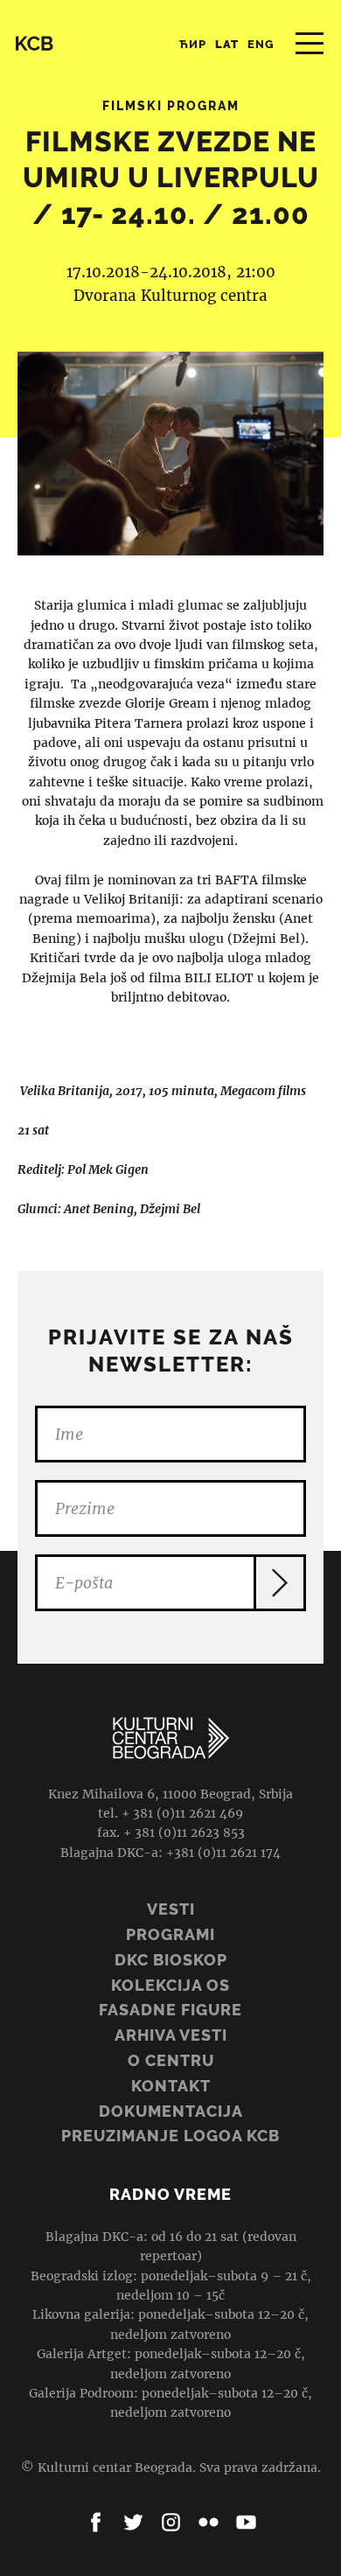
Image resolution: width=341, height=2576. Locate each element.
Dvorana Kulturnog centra (170, 296)
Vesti (171, 1909)
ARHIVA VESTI (171, 2035)
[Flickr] (209, 2522)
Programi (170, 1934)
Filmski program (171, 106)
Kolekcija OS (170, 1985)
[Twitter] (133, 2522)
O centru (171, 2060)
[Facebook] (96, 2522)
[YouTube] (246, 2522)
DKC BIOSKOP (171, 1960)
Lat (227, 44)
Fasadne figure (170, 2010)
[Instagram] (171, 2522)
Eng (261, 44)
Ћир (193, 44)
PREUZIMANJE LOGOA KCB (170, 2136)
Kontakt (171, 2086)
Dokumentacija (171, 2111)
